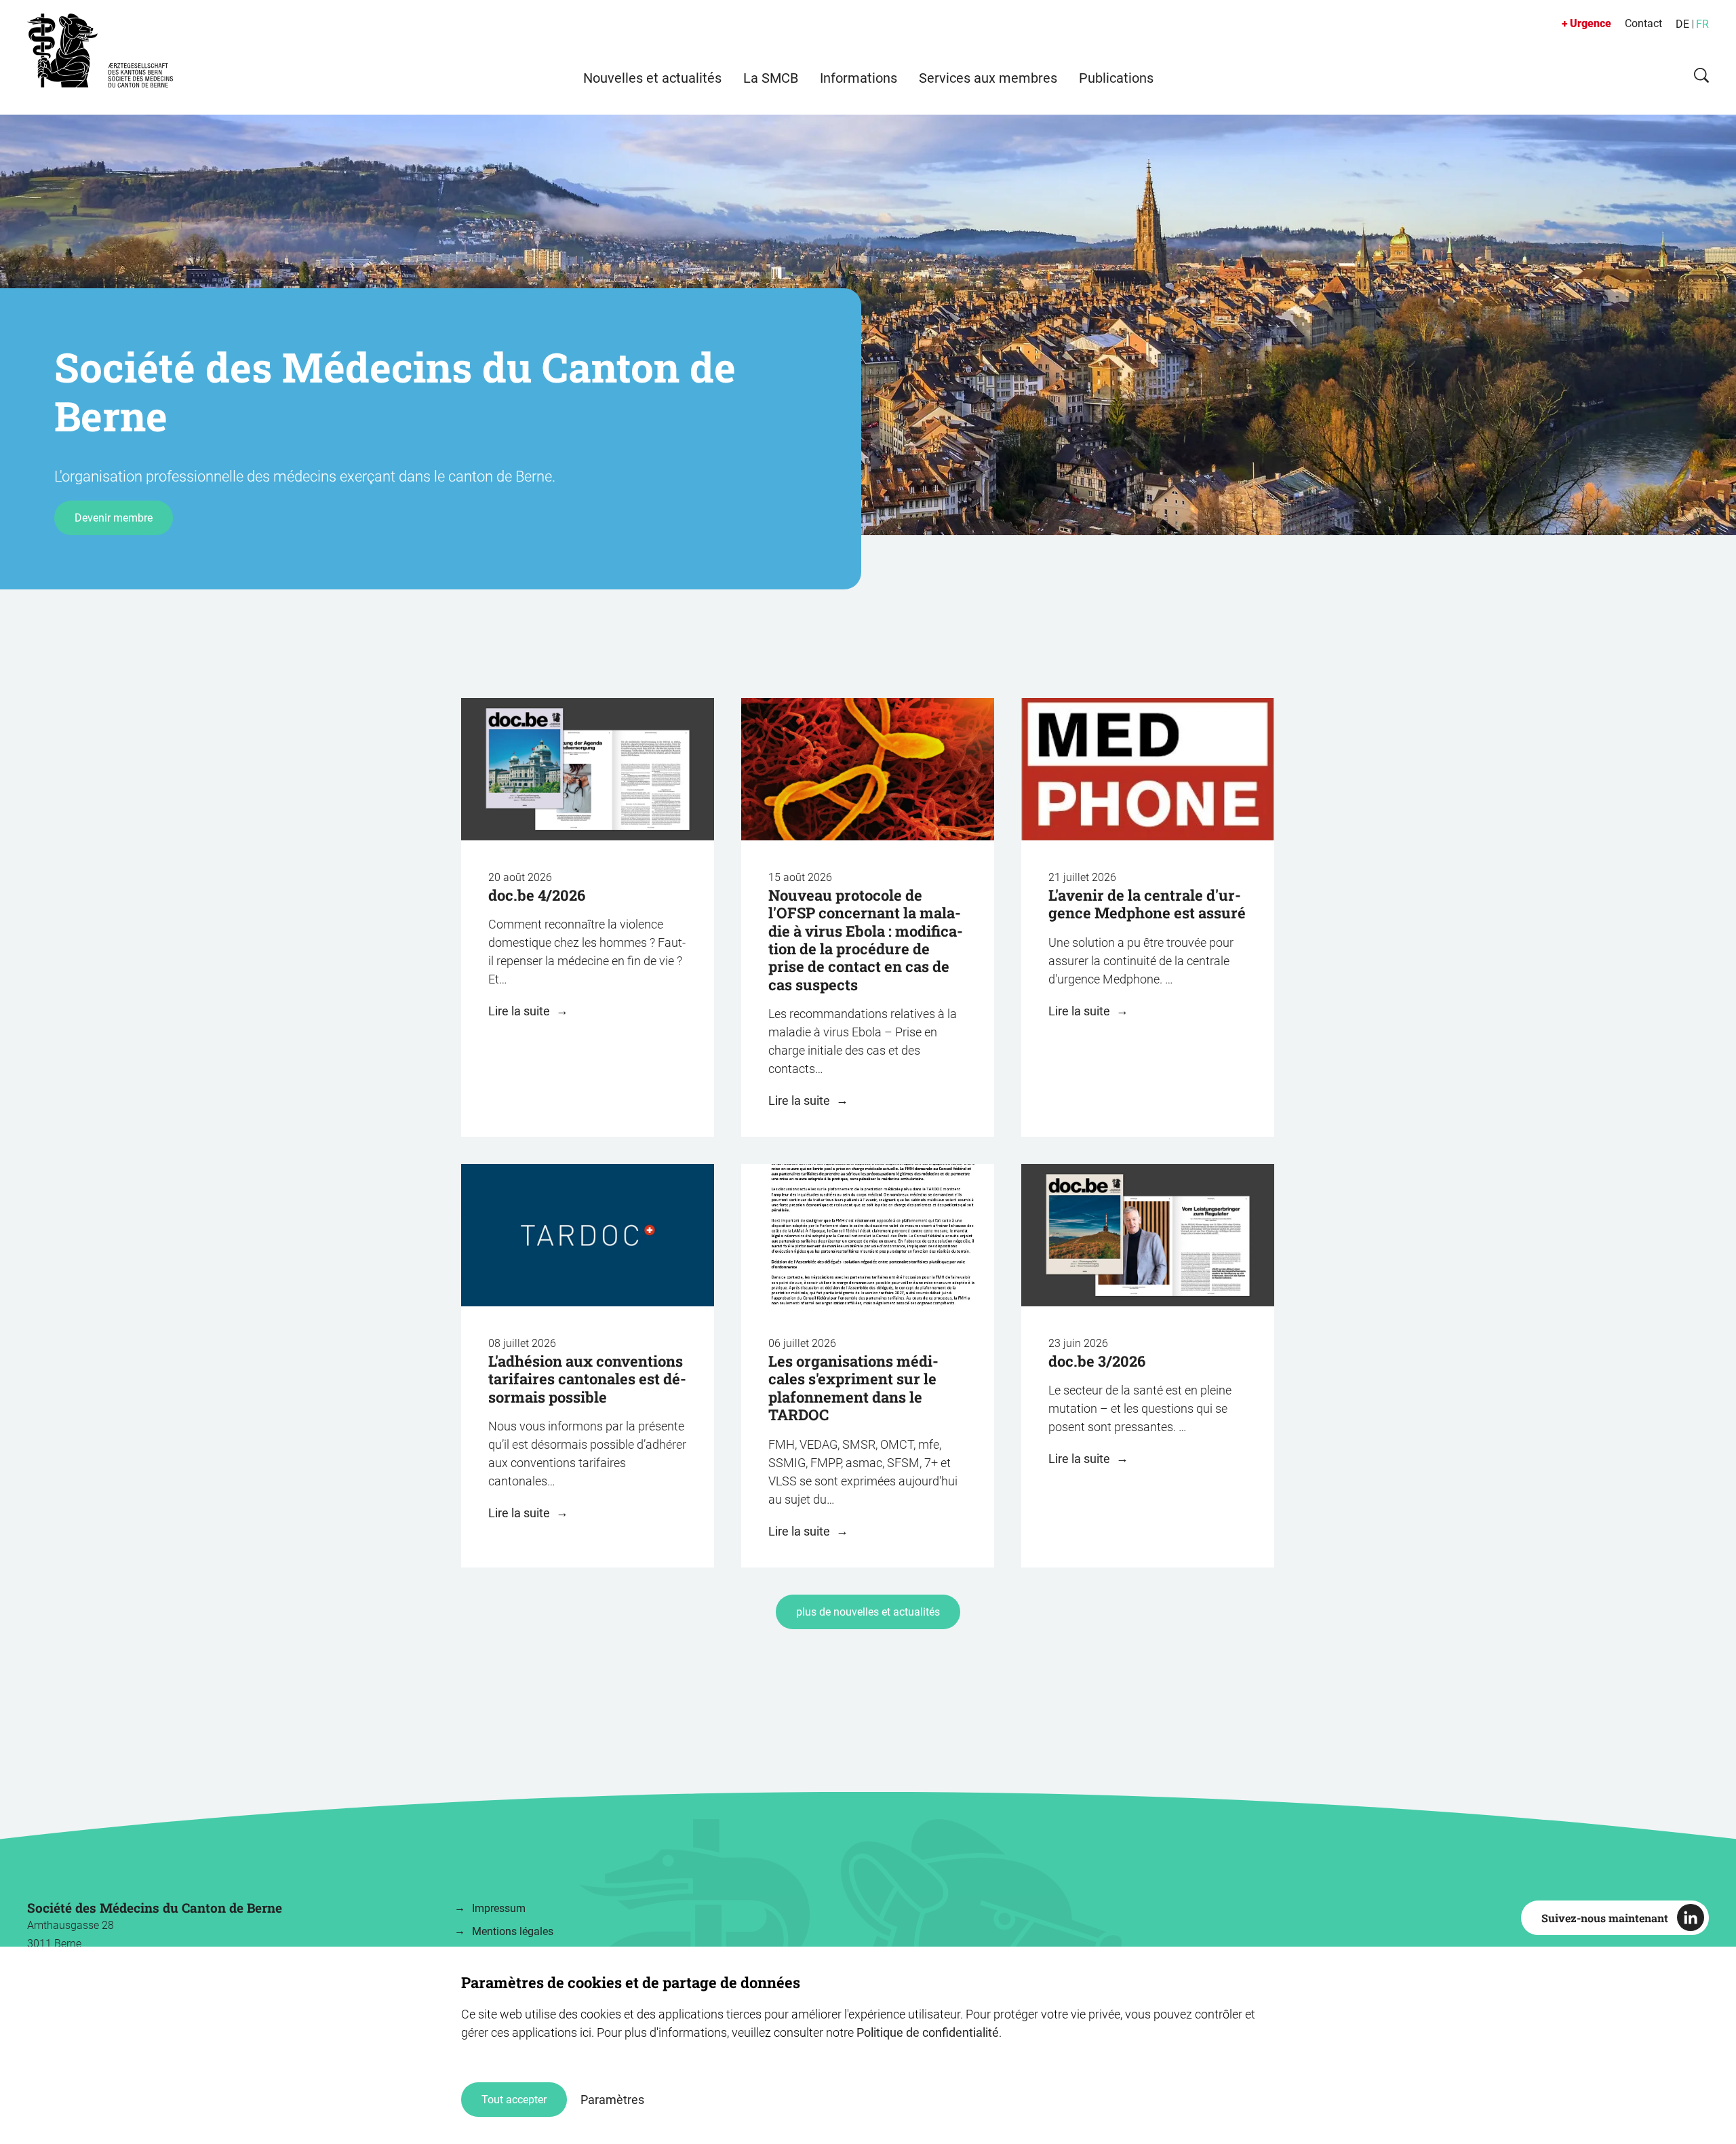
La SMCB (771, 78)
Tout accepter (514, 2100)
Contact (1643, 23)
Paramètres (612, 2100)
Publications (1116, 78)
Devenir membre (114, 518)
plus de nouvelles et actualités (868, 1612)
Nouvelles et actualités (652, 78)
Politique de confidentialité (928, 2032)
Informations (859, 78)
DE (1682, 24)
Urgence (1591, 23)
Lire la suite (520, 1011)
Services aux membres (988, 78)
